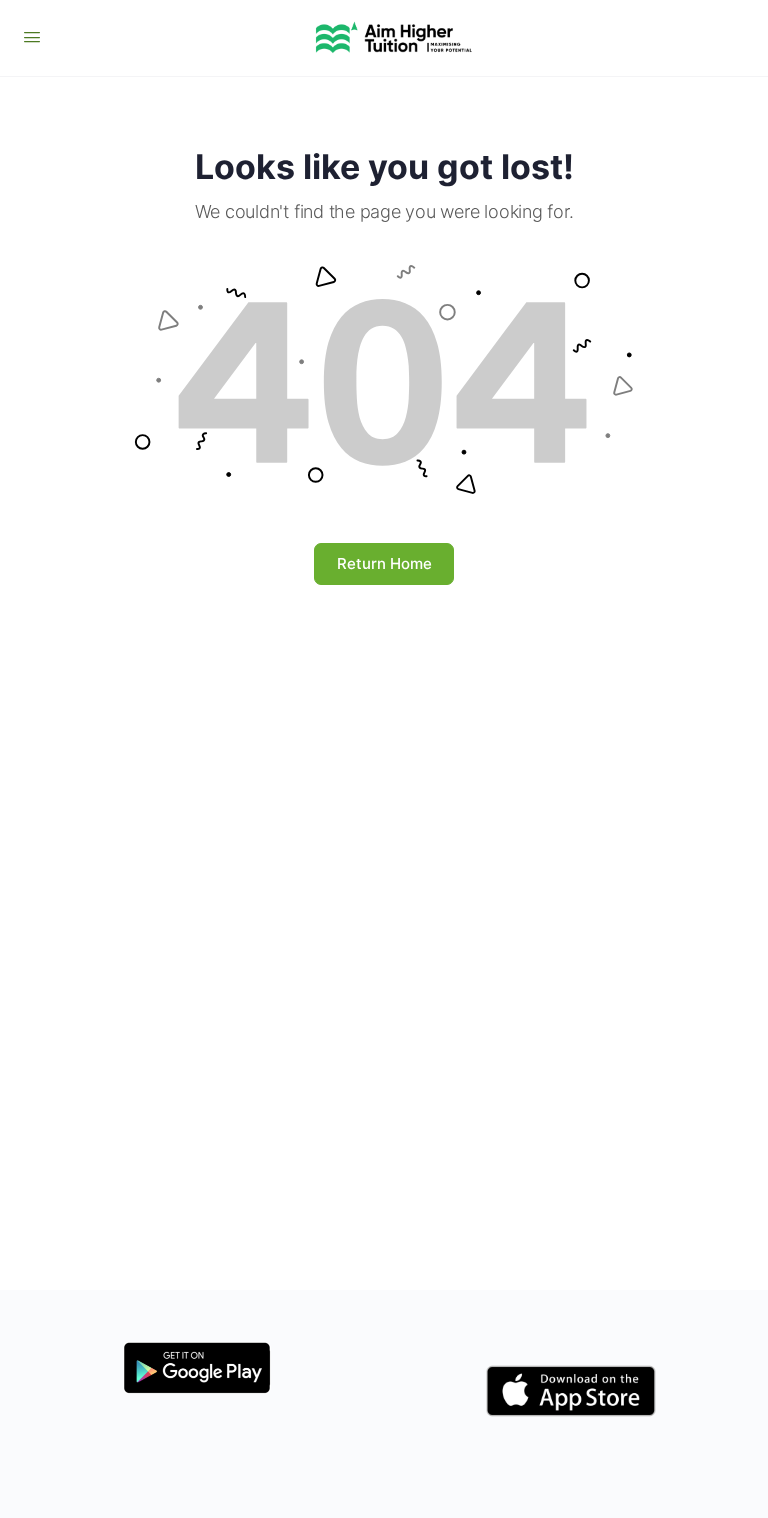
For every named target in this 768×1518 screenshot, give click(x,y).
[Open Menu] (32, 36)
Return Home (384, 563)
